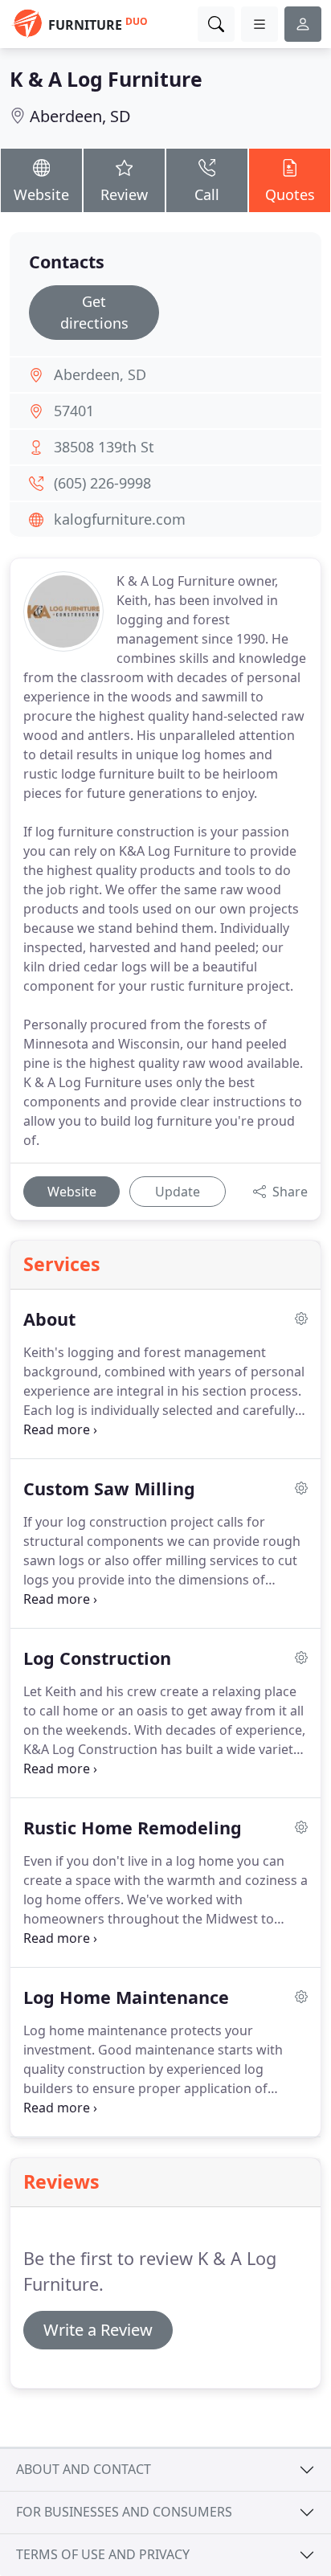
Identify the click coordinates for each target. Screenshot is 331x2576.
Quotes (290, 194)
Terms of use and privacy (103, 2554)
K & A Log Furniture (106, 79)
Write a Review (98, 2330)
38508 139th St (104, 447)
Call (207, 194)
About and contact (84, 2469)
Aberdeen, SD (80, 116)
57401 (74, 411)
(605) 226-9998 (102, 483)
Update (178, 1192)
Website (41, 194)
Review (124, 194)
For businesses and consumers (124, 2512)
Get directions (94, 312)
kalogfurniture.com (120, 519)
